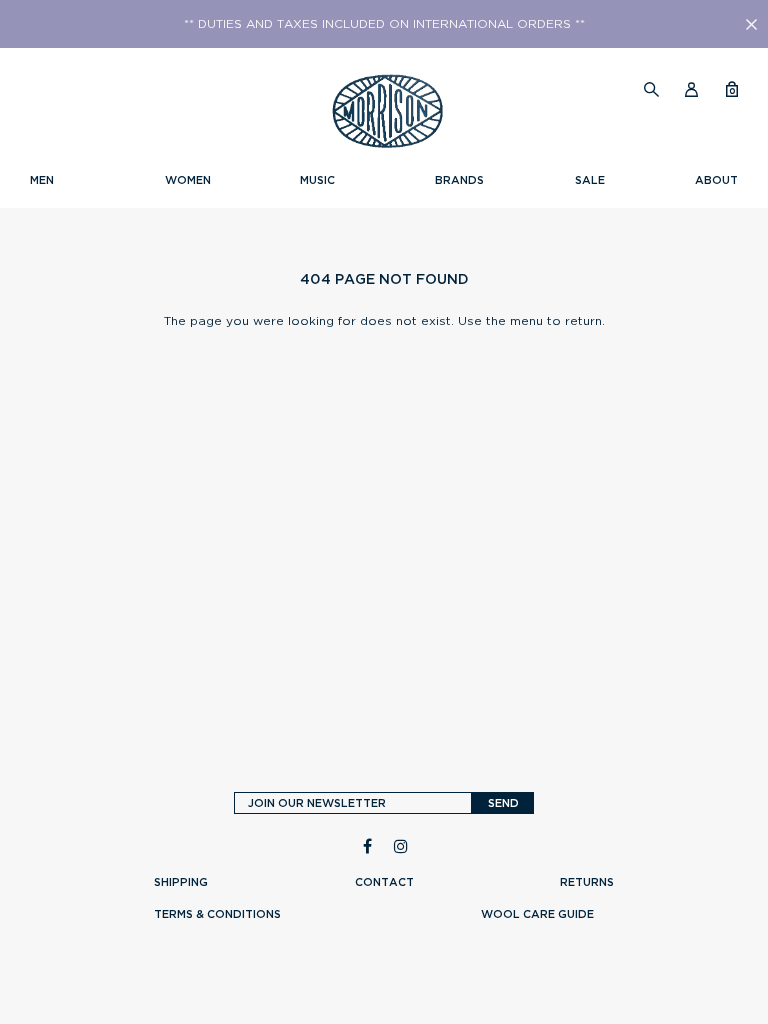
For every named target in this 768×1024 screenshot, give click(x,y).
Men (42, 180)
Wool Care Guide (537, 914)
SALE (590, 180)
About (716, 180)
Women (188, 180)
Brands (459, 180)
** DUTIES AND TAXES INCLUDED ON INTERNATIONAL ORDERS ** (384, 24)
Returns (587, 882)
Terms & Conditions (217, 914)
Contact (384, 882)
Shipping (181, 882)
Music (317, 180)
